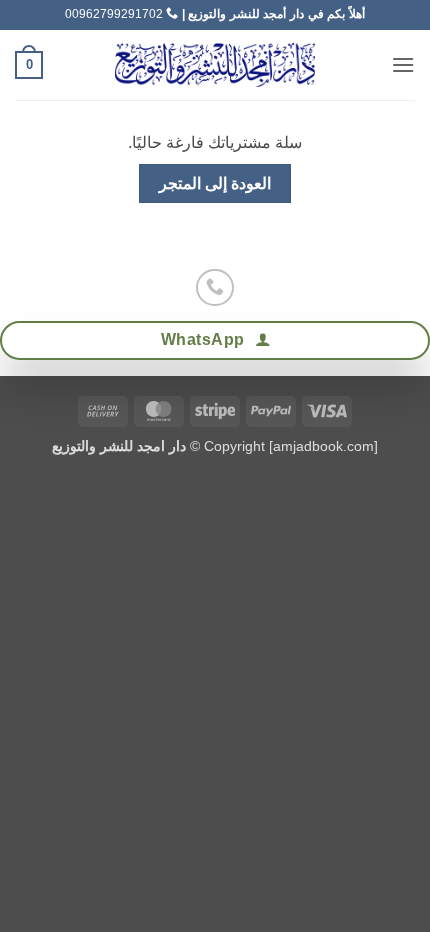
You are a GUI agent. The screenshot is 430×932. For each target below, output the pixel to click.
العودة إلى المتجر (215, 183)
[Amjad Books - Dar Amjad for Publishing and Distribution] (215, 65)
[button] (403, 64)
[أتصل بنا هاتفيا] (214, 287)
